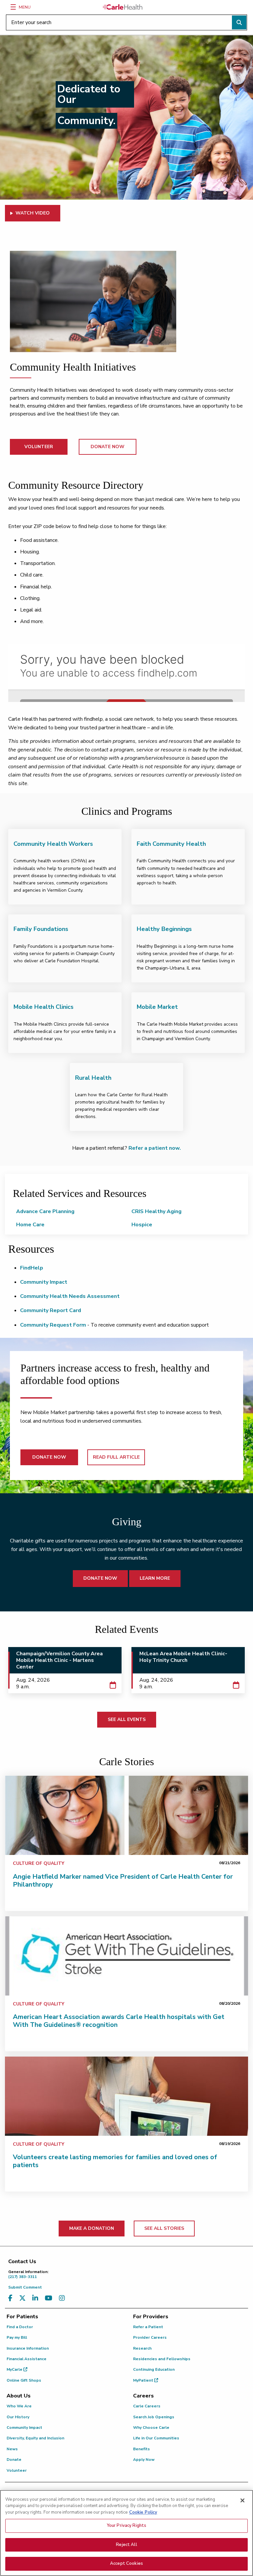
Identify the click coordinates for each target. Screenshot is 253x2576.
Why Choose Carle (151, 2427)
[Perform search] (239, 22)
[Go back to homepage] (123, 7)
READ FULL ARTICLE (116, 1457)
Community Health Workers (53, 844)
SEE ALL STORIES (164, 2228)
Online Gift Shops (24, 2380)
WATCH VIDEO (33, 213)
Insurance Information (28, 2348)
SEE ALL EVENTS (127, 1719)
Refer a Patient (148, 2327)
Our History (18, 2417)
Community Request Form (53, 1325)
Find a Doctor (20, 2327)
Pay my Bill (17, 2337)
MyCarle (15, 2369)
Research (142, 2348)
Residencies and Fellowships (162, 2359)
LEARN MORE (155, 1578)
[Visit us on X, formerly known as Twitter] (22, 2298)
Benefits (141, 2449)
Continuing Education (154, 2369)
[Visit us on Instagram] (62, 2298)
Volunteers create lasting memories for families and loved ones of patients (115, 2161)
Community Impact (44, 1282)
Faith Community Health (171, 844)
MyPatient (144, 2380)
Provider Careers (150, 2337)
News (12, 2449)
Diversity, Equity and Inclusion (35, 2438)
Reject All (126, 2545)
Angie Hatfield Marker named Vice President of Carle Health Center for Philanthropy (123, 1881)
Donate (14, 2460)
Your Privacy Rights (126, 2526)
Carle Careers (147, 2406)
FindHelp (32, 1268)
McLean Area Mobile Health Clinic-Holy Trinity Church (183, 1657)
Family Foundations (41, 929)
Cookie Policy (143, 2512)
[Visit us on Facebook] (10, 2298)
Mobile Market (157, 1007)
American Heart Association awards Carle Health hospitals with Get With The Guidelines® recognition (119, 2021)
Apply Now (144, 2460)
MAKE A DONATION (92, 2228)
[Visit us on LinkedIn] (35, 2298)
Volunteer (17, 2470)
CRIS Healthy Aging (156, 1211)
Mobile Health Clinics (43, 1007)
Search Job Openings (154, 2417)
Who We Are (19, 2406)
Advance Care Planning (45, 1211)
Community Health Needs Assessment (70, 1296)
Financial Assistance (27, 2359)
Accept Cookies (126, 2563)
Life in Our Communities (156, 2438)
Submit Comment (25, 2287)
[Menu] (13, 7)
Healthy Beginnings (164, 929)
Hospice (142, 1225)
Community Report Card (51, 1310)
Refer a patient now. (155, 1148)
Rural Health (93, 1078)
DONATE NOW (108, 447)
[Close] (242, 2500)
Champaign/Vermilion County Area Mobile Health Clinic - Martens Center (59, 1660)
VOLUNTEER (39, 447)
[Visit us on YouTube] (49, 2298)
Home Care (30, 1225)
